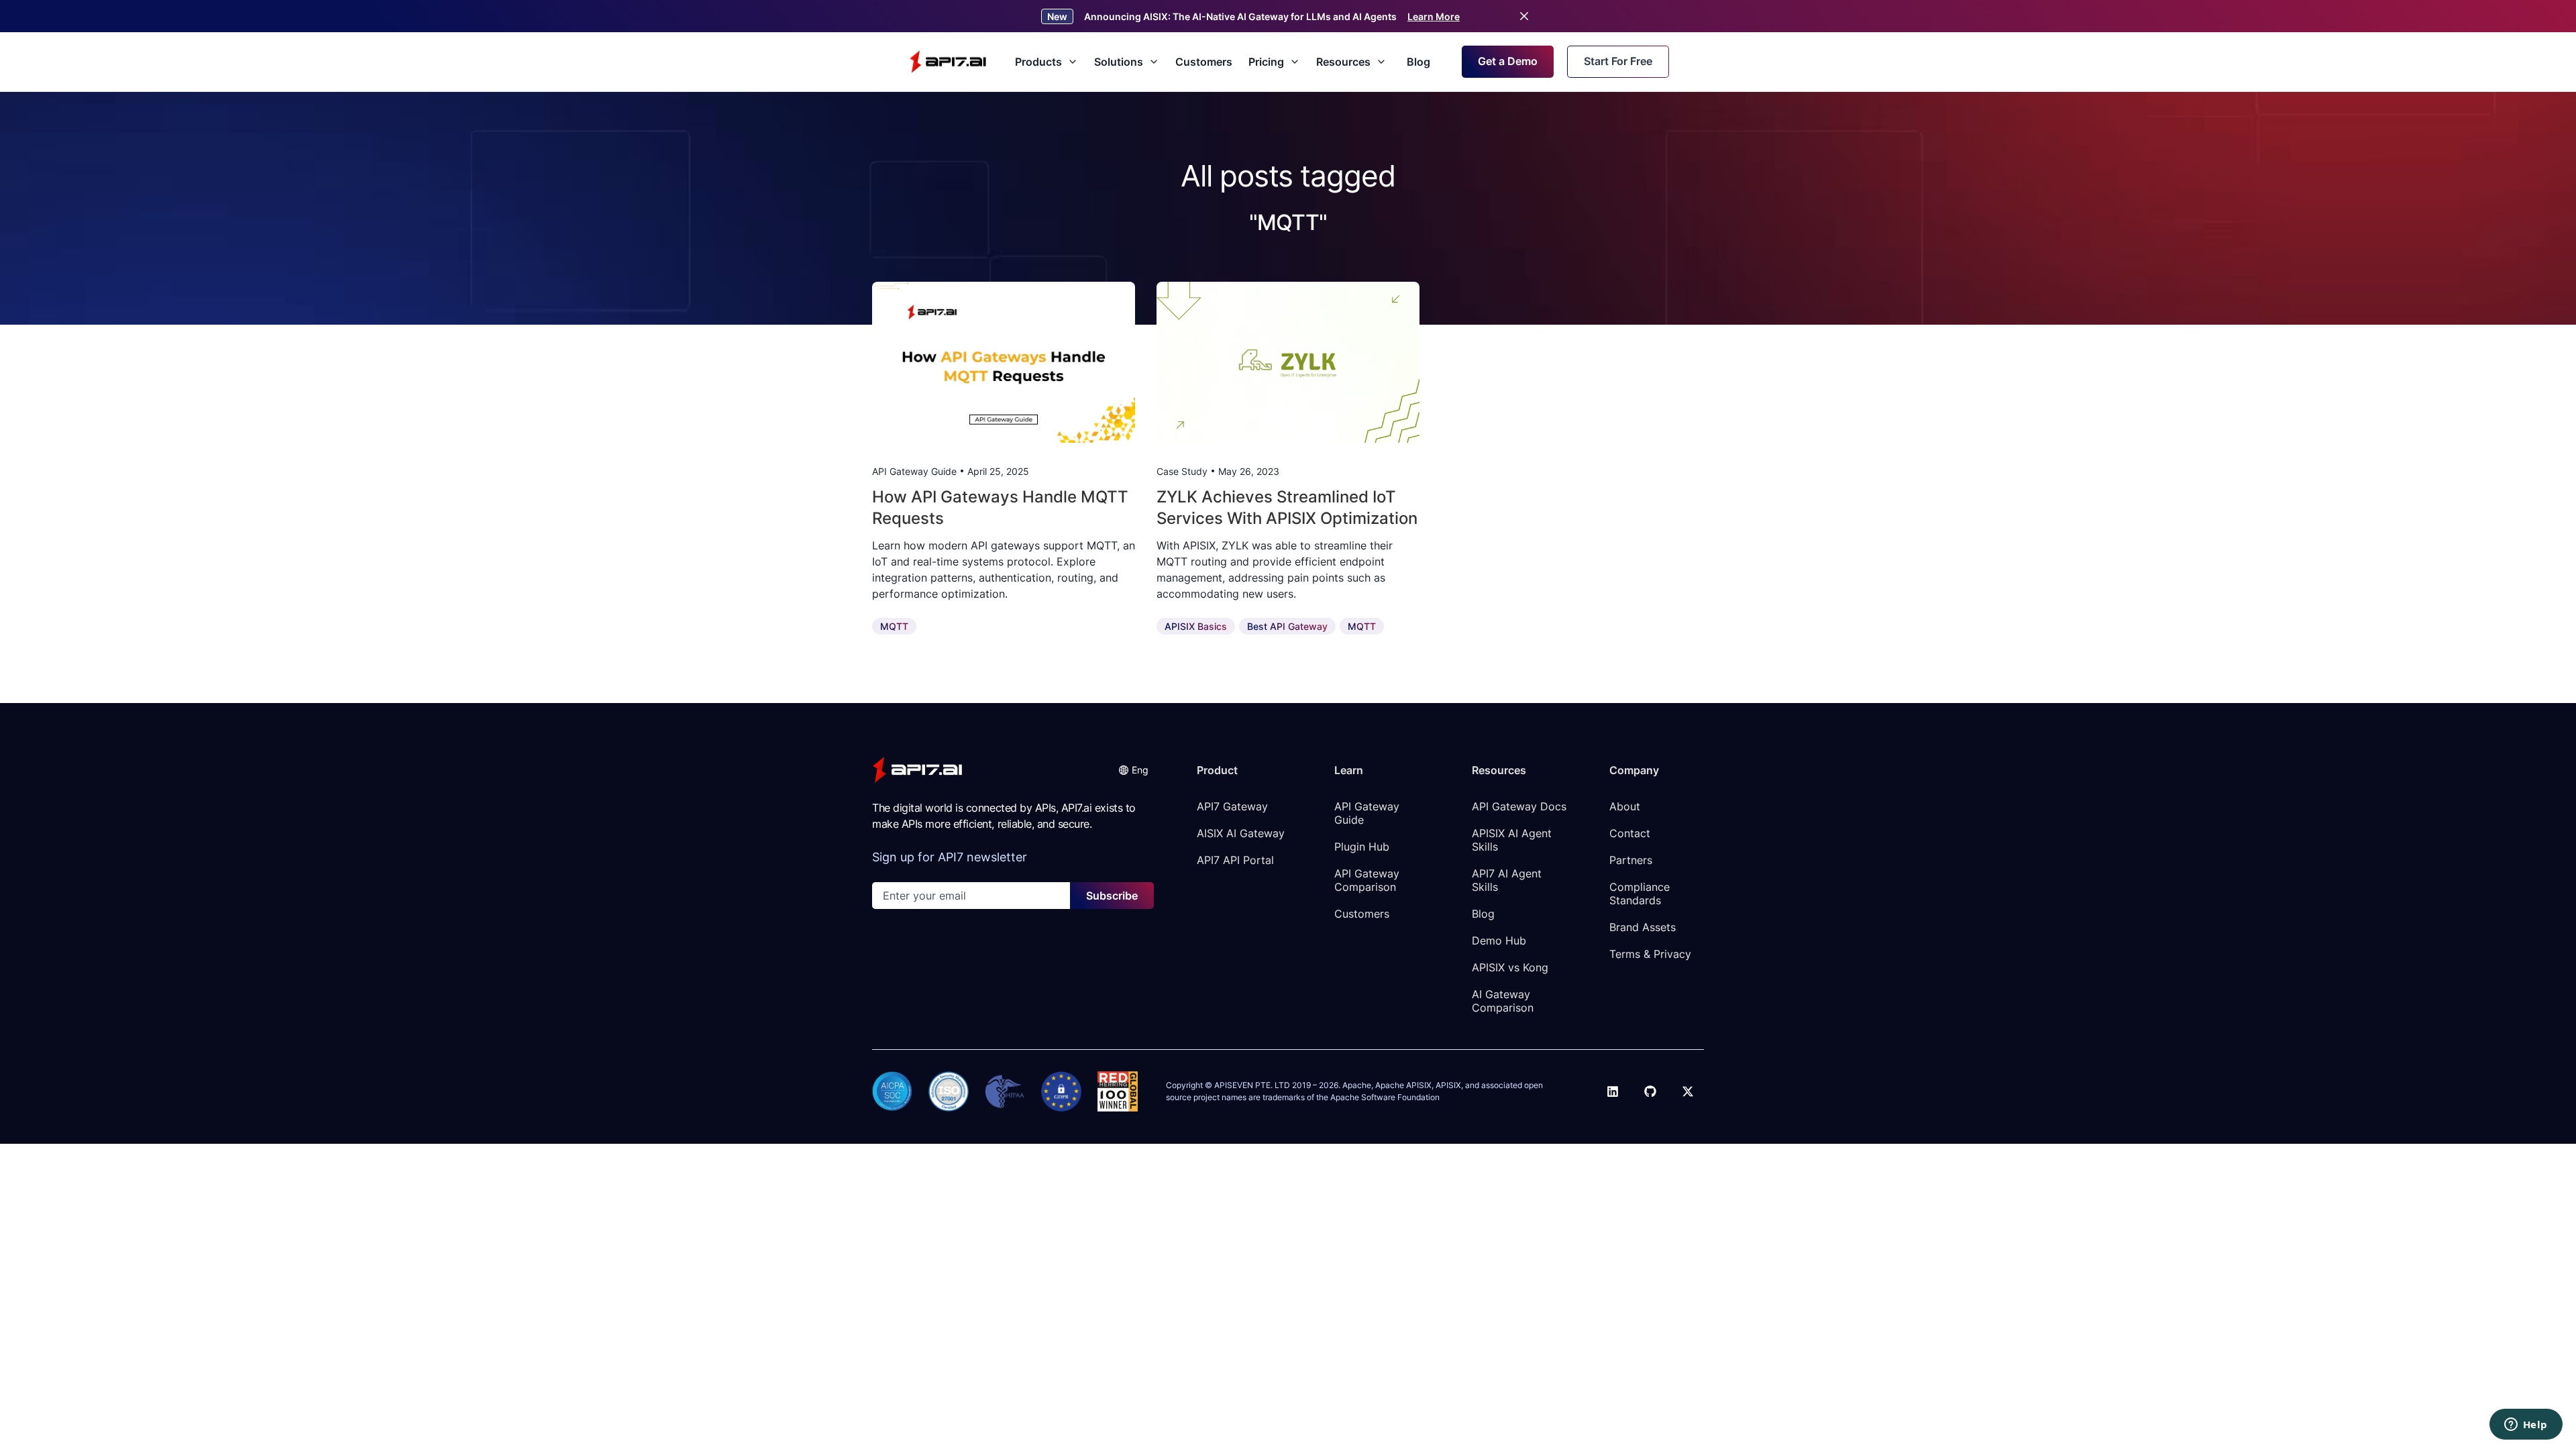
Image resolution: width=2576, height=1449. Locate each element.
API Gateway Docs (1519, 806)
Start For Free (1618, 61)
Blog (1418, 62)
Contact (1630, 833)
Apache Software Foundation (1385, 1097)
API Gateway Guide (1368, 813)
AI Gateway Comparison (1503, 1001)
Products (1038, 62)
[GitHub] (1650, 1091)
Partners (1631, 860)
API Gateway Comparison (1368, 880)
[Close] (1524, 16)
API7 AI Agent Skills (1508, 880)
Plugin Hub (1362, 847)
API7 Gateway (1232, 806)
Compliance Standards (1641, 894)
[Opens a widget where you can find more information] (2526, 1426)
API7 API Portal (1235, 860)
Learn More (1434, 16)
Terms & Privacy (1650, 954)
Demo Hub (1499, 941)
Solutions (1119, 62)
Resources (1343, 62)
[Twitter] (1688, 1091)
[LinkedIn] (1613, 1091)
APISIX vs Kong (1510, 967)
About (1625, 806)
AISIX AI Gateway (1241, 833)
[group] (1004, 362)
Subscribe (1112, 896)
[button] (1133, 770)
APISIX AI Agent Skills (1513, 840)
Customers (1204, 62)
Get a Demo (1508, 61)
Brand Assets (1643, 927)
